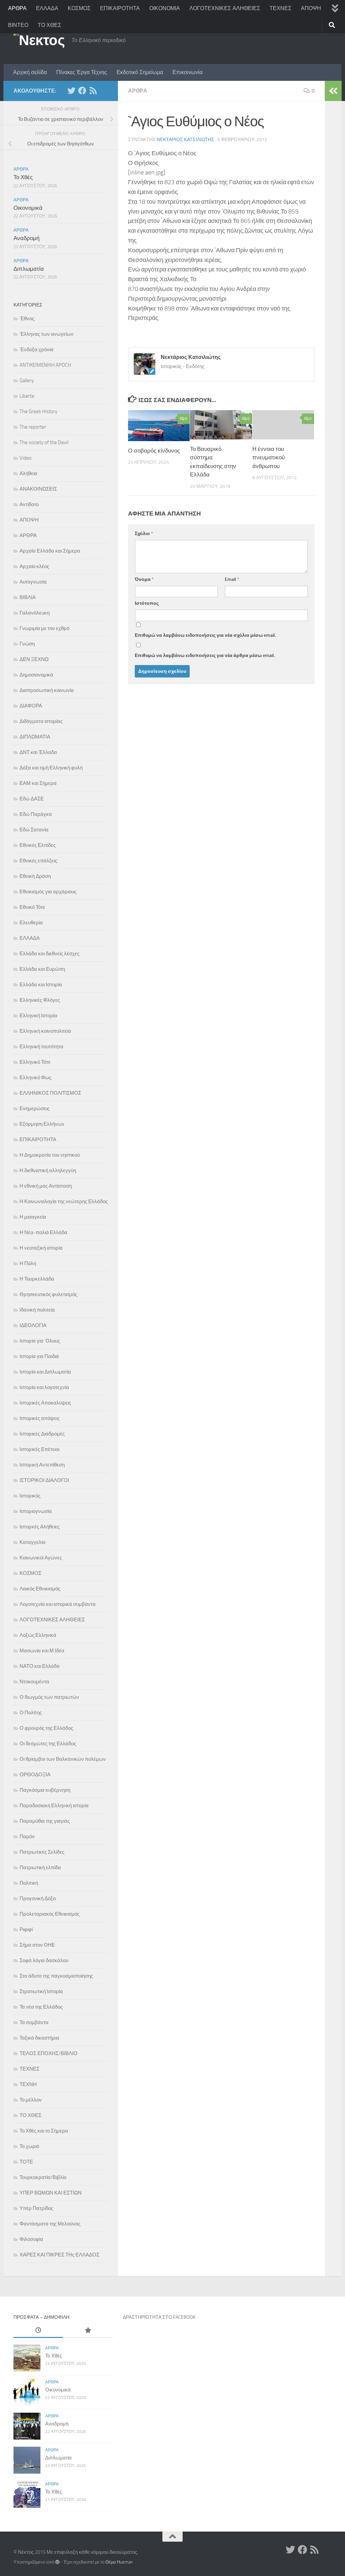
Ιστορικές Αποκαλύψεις (45, 1403)
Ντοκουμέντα (34, 1682)
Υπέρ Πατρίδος (36, 2208)
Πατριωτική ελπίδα (40, 1868)
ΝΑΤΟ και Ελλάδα (40, 1666)
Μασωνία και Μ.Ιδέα (42, 1651)
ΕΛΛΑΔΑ (47, 8)
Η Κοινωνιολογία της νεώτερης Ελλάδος (64, 1201)
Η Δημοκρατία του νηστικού (50, 1155)
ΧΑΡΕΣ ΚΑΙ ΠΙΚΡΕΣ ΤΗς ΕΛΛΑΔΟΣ (59, 2255)
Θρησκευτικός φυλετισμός (48, 1294)
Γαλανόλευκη (35, 613)
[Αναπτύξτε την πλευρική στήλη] (333, 91)
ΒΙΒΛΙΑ (28, 597)
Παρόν (27, 1837)
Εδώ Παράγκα (36, 814)
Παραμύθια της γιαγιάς (45, 1821)
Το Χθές (23, 177)
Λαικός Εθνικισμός (40, 1589)
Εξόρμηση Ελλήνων (42, 1124)
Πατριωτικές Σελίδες (42, 1852)
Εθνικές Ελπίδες (38, 845)
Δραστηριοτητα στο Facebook (159, 2317)
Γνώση (27, 644)
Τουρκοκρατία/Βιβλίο (43, 2177)
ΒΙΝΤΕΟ (18, 25)
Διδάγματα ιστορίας (41, 721)
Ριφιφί (26, 1929)
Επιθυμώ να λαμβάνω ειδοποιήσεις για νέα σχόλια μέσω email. (205, 635)
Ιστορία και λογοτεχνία (44, 1387)
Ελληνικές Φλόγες (40, 1000)
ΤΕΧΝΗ (28, 2084)
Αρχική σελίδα (30, 72)
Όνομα (144, 579)
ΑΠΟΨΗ (311, 8)
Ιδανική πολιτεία (37, 1310)
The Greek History (38, 411)
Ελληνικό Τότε (35, 1062)
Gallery (27, 381)
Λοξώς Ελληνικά (38, 1635)
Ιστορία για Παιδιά (39, 1356)
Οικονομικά (28, 208)
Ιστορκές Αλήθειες (40, 1527)
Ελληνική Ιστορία (38, 1016)
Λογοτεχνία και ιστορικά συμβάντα (58, 1604)
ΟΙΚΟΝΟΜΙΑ (165, 8)
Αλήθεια (28, 473)
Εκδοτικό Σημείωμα (140, 72)
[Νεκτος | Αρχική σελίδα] (39, 40)
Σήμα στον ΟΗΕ (37, 1945)
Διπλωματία (29, 269)
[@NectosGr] (71, 91)
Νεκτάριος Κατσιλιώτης (185, 140)
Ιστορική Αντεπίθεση (42, 1465)
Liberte (27, 396)
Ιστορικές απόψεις (40, 1418)
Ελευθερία (31, 923)
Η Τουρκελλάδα (37, 1279)
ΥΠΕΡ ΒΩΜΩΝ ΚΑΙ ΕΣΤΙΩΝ (51, 2193)
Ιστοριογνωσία (36, 1511)
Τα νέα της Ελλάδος (41, 2007)
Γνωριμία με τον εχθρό (44, 628)
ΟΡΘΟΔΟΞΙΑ (35, 1775)
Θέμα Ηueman (119, 2562)
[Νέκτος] (82, 91)
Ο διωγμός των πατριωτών (49, 1697)
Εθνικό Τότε (32, 907)
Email (232, 579)
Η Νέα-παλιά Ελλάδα (43, 1232)
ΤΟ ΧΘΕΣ (50, 25)
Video (26, 458)
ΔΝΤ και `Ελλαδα (38, 752)
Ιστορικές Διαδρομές (42, 1434)
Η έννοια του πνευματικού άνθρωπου (269, 457)
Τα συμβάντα (34, 2022)
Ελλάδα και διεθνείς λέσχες (50, 954)
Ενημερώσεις (35, 1109)
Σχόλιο (144, 534)
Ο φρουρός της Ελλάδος (46, 1728)
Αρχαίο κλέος (34, 566)
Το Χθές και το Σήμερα (44, 2131)
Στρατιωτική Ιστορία (41, 1991)
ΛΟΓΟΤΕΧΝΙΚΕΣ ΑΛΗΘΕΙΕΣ (225, 8)
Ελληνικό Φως (36, 1078)
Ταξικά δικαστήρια (39, 2038)
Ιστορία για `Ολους (40, 1341)
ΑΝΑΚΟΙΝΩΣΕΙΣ (38, 489)
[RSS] (93, 91)
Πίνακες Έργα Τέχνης (82, 72)
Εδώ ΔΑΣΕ (32, 799)
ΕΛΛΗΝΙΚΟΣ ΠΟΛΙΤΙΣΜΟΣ (50, 1093)
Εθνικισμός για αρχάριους (48, 892)
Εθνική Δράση (35, 876)
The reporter (33, 427)
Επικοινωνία (187, 72)
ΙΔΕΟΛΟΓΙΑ (33, 1325)
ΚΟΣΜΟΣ (79, 8)
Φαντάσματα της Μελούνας (50, 2224)
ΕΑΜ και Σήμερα (38, 783)
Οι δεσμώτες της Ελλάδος (48, 1744)
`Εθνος (27, 319)
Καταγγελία (33, 1542)
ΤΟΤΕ (26, 2162)
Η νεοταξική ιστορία (41, 1248)
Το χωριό (29, 2146)
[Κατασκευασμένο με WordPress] (57, 2562)
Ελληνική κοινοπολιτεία (45, 1031)
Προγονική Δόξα (38, 1898)
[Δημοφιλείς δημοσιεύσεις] (88, 2331)
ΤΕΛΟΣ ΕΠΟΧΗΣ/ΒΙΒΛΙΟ (49, 2053)
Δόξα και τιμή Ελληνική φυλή (51, 768)
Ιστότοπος (147, 603)
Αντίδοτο (29, 504)
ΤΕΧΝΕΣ (280, 8)
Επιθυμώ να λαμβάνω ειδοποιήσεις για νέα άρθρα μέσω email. (205, 655)
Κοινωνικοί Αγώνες (41, 1558)
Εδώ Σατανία (34, 830)
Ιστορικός (30, 1496)
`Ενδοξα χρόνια (37, 350)
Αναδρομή (26, 238)
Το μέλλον (31, 2100)
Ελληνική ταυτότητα (41, 1047)
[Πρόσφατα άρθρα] (38, 2331)
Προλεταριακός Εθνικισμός (50, 1914)
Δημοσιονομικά (36, 675)
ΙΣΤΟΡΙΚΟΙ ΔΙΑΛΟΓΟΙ (44, 1480)
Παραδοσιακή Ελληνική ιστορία (54, 1806)
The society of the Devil (44, 442)
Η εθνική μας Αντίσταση (46, 1186)
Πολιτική (29, 1883)
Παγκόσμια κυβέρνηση (45, 1790)
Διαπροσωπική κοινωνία (47, 690)
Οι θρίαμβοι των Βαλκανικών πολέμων (63, 1759)
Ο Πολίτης (31, 1713)
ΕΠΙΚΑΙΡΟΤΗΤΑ (120, 8)
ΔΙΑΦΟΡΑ (31, 706)
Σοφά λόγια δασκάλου (44, 1960)
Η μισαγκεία (33, 1217)
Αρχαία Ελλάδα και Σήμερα (50, 551)
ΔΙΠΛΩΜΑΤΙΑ (35, 737)
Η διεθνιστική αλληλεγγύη (48, 1170)
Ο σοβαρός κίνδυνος (154, 451)
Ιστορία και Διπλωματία (45, 1372)
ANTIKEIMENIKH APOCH (45, 365)
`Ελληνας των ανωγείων (46, 334)
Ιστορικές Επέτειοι (39, 1449)
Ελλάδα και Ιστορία (41, 985)
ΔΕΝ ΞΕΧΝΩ (34, 659)
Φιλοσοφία (31, 2239)
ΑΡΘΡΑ (17, 8)
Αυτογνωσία (33, 582)
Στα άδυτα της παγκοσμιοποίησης (56, 1976)
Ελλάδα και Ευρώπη (42, 969)
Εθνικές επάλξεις (38, 861)
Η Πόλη (28, 1263)
